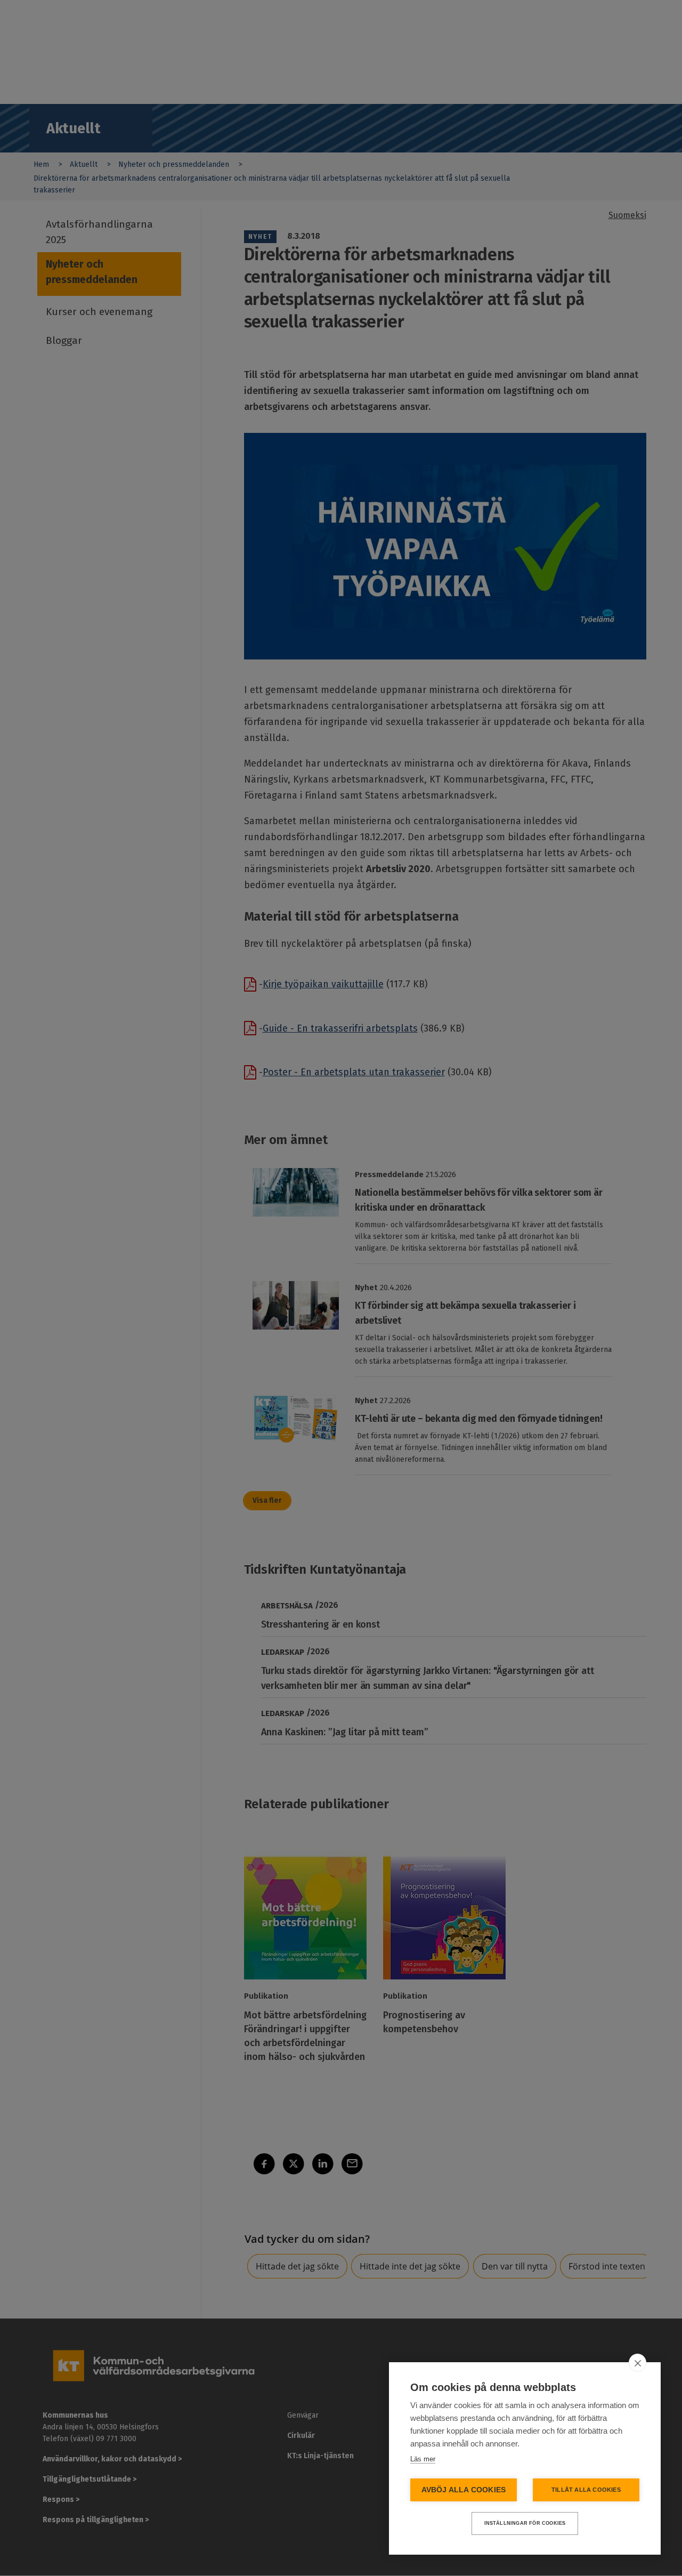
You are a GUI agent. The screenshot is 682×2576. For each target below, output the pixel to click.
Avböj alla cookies (464, 2490)
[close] (638, 2363)
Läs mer (423, 2459)
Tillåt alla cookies (586, 2490)
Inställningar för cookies (525, 2523)
